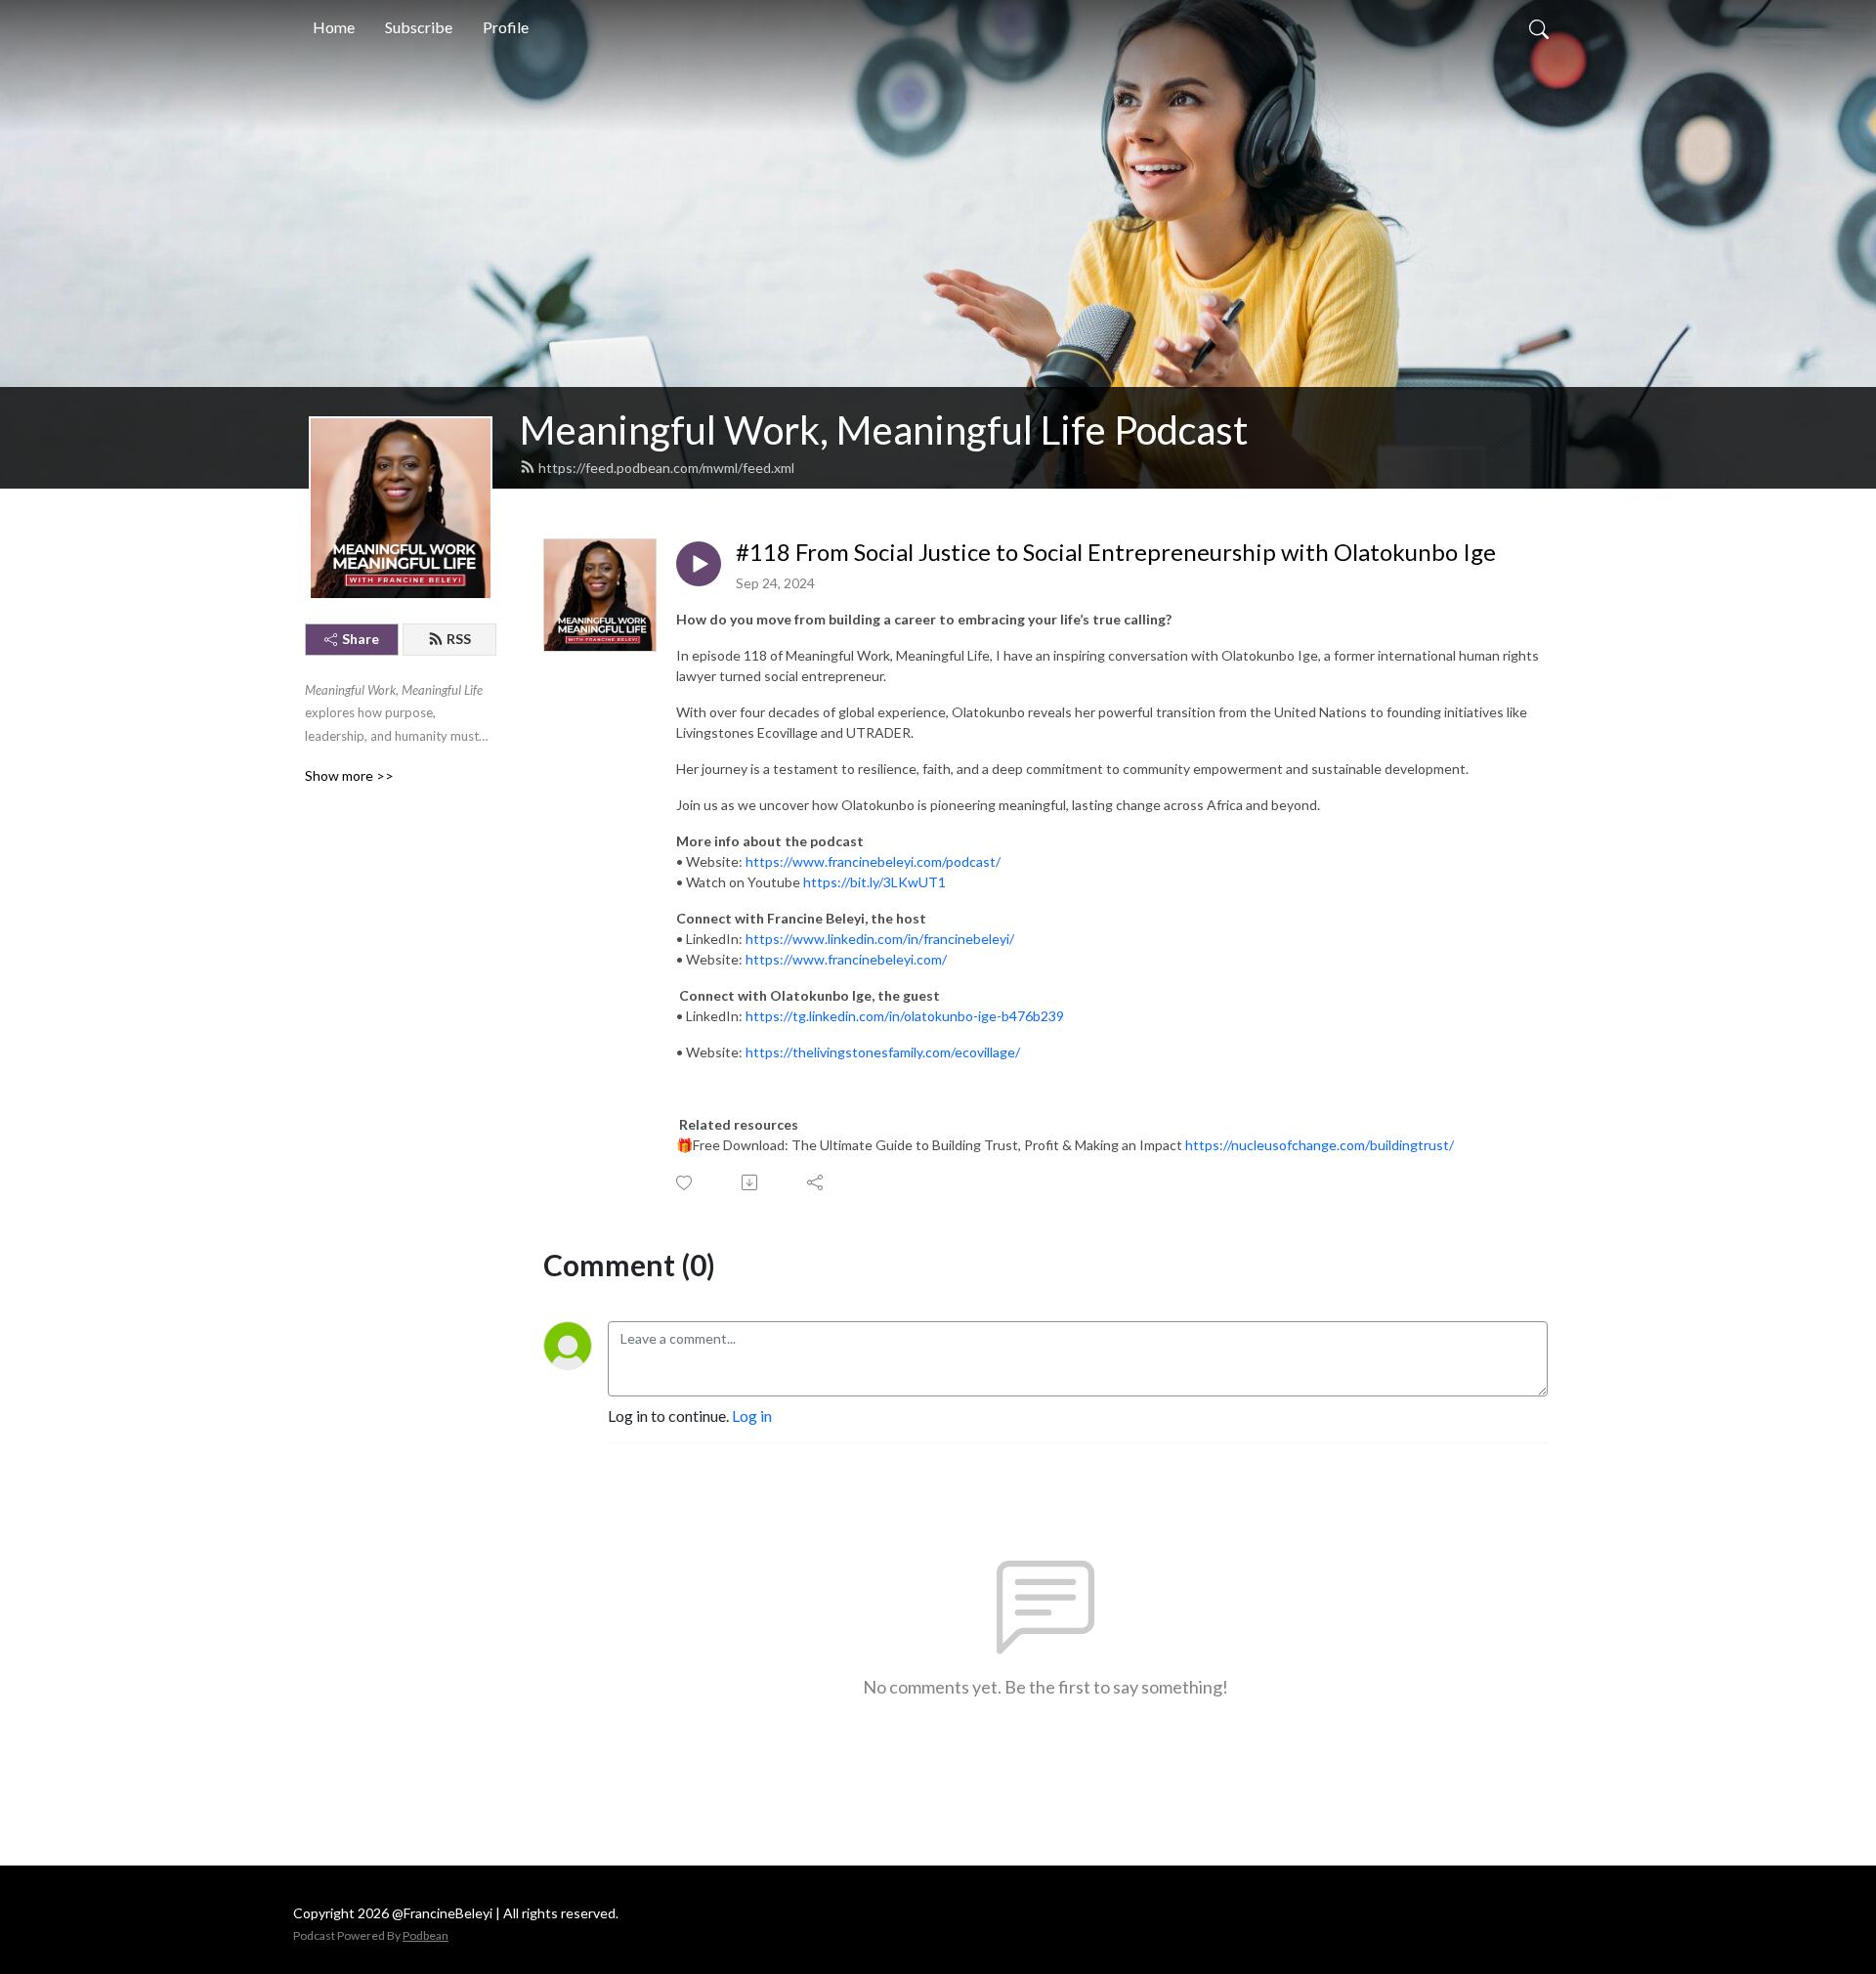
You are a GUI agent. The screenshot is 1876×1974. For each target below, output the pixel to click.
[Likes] (685, 1183)
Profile (506, 27)
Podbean (426, 1935)
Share (361, 639)
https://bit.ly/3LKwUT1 (874, 882)
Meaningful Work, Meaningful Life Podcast (884, 430)
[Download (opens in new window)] (751, 1182)
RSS (459, 639)
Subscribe (419, 27)
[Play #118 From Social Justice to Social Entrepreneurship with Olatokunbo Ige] (699, 564)
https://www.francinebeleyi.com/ (846, 959)
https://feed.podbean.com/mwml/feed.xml (666, 468)
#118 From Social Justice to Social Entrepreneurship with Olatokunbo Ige (1116, 552)
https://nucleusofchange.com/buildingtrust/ (1320, 1145)
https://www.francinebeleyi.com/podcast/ (873, 861)
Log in (752, 1416)
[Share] (816, 1182)
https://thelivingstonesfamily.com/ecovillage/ (883, 1052)
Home (334, 27)
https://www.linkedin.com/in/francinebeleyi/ (880, 939)
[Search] (1539, 27)
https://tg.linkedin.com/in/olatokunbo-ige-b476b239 (905, 1016)
